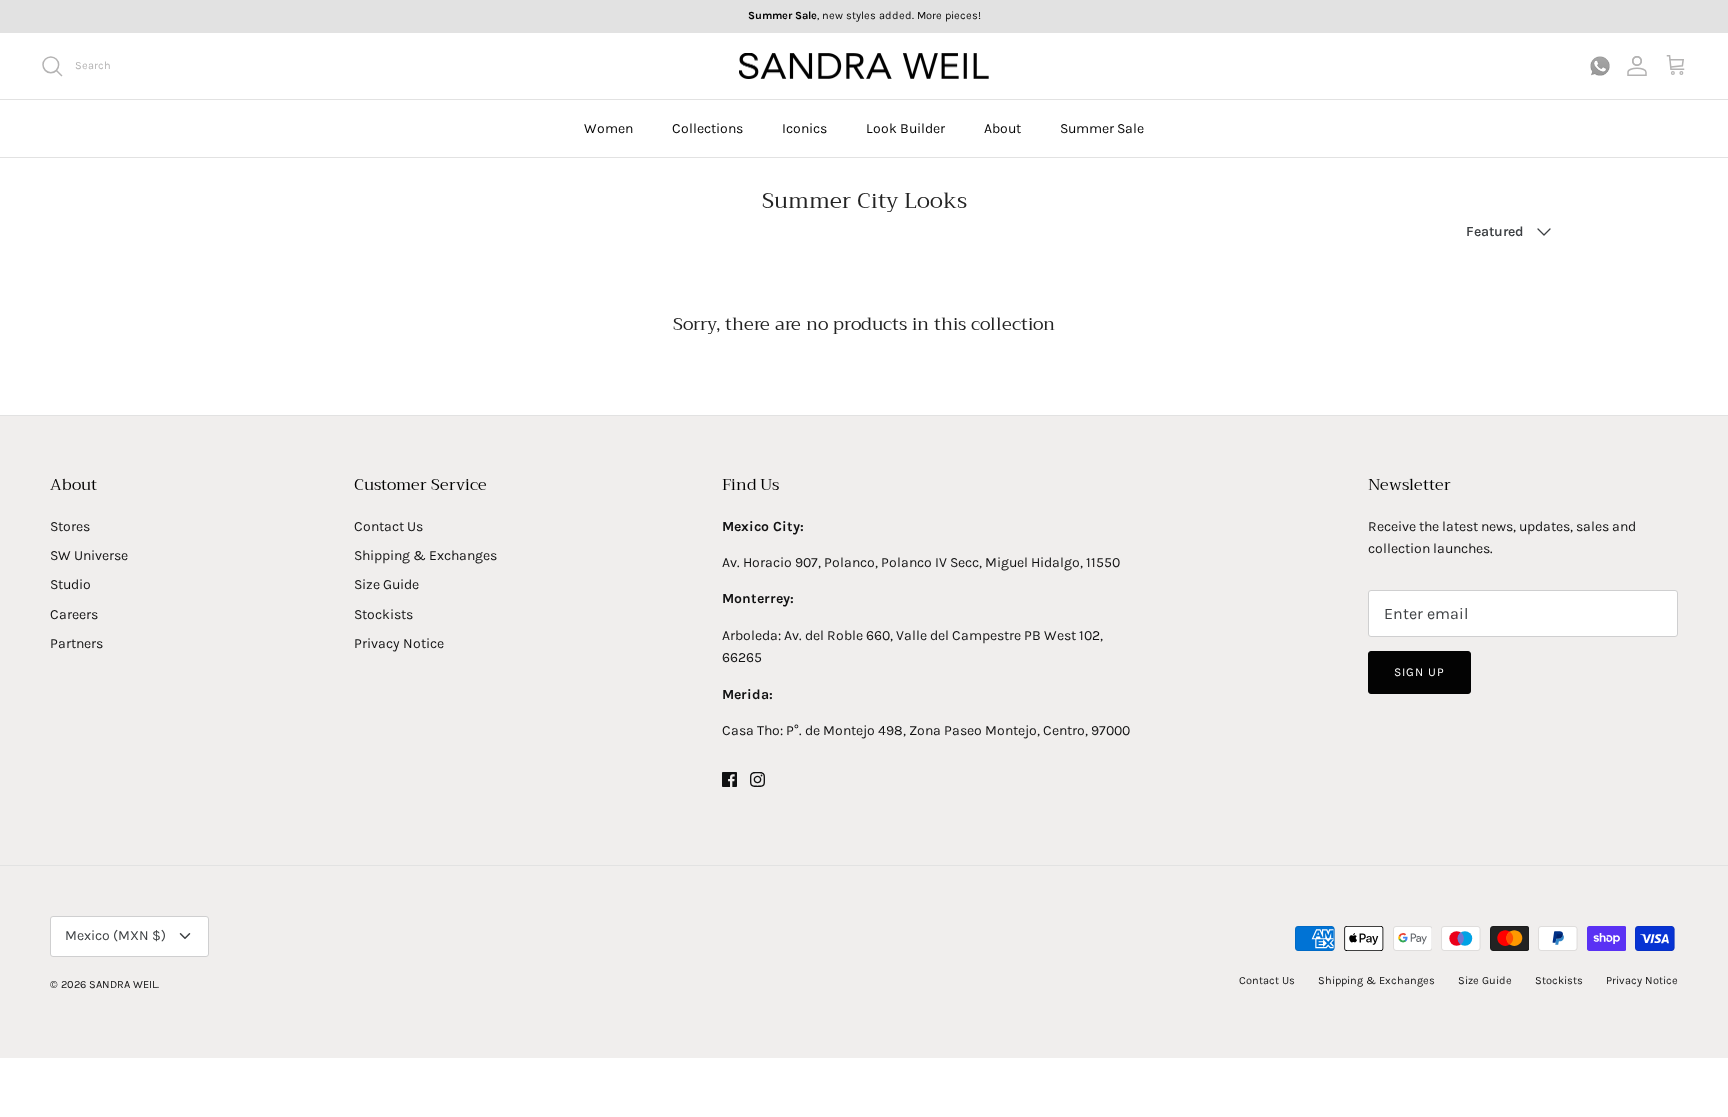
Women (608, 128)
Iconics (804, 128)
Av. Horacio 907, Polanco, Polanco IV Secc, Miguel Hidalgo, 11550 (921, 562)
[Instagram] (757, 779)
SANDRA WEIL (123, 984)
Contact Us (388, 526)
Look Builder (905, 128)
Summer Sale (1102, 128)
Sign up (1419, 672)
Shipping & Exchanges (425, 555)
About (1002, 128)
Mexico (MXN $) (115, 935)
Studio (70, 584)
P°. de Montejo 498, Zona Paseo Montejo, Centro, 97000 (958, 730)
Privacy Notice (399, 643)
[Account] (1637, 65)
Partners (76, 643)
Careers (74, 614)
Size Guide (386, 584)
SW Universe (89, 555)
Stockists (383, 614)
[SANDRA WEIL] (864, 66)
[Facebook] (729, 779)
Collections (707, 128)
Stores (70, 526)
